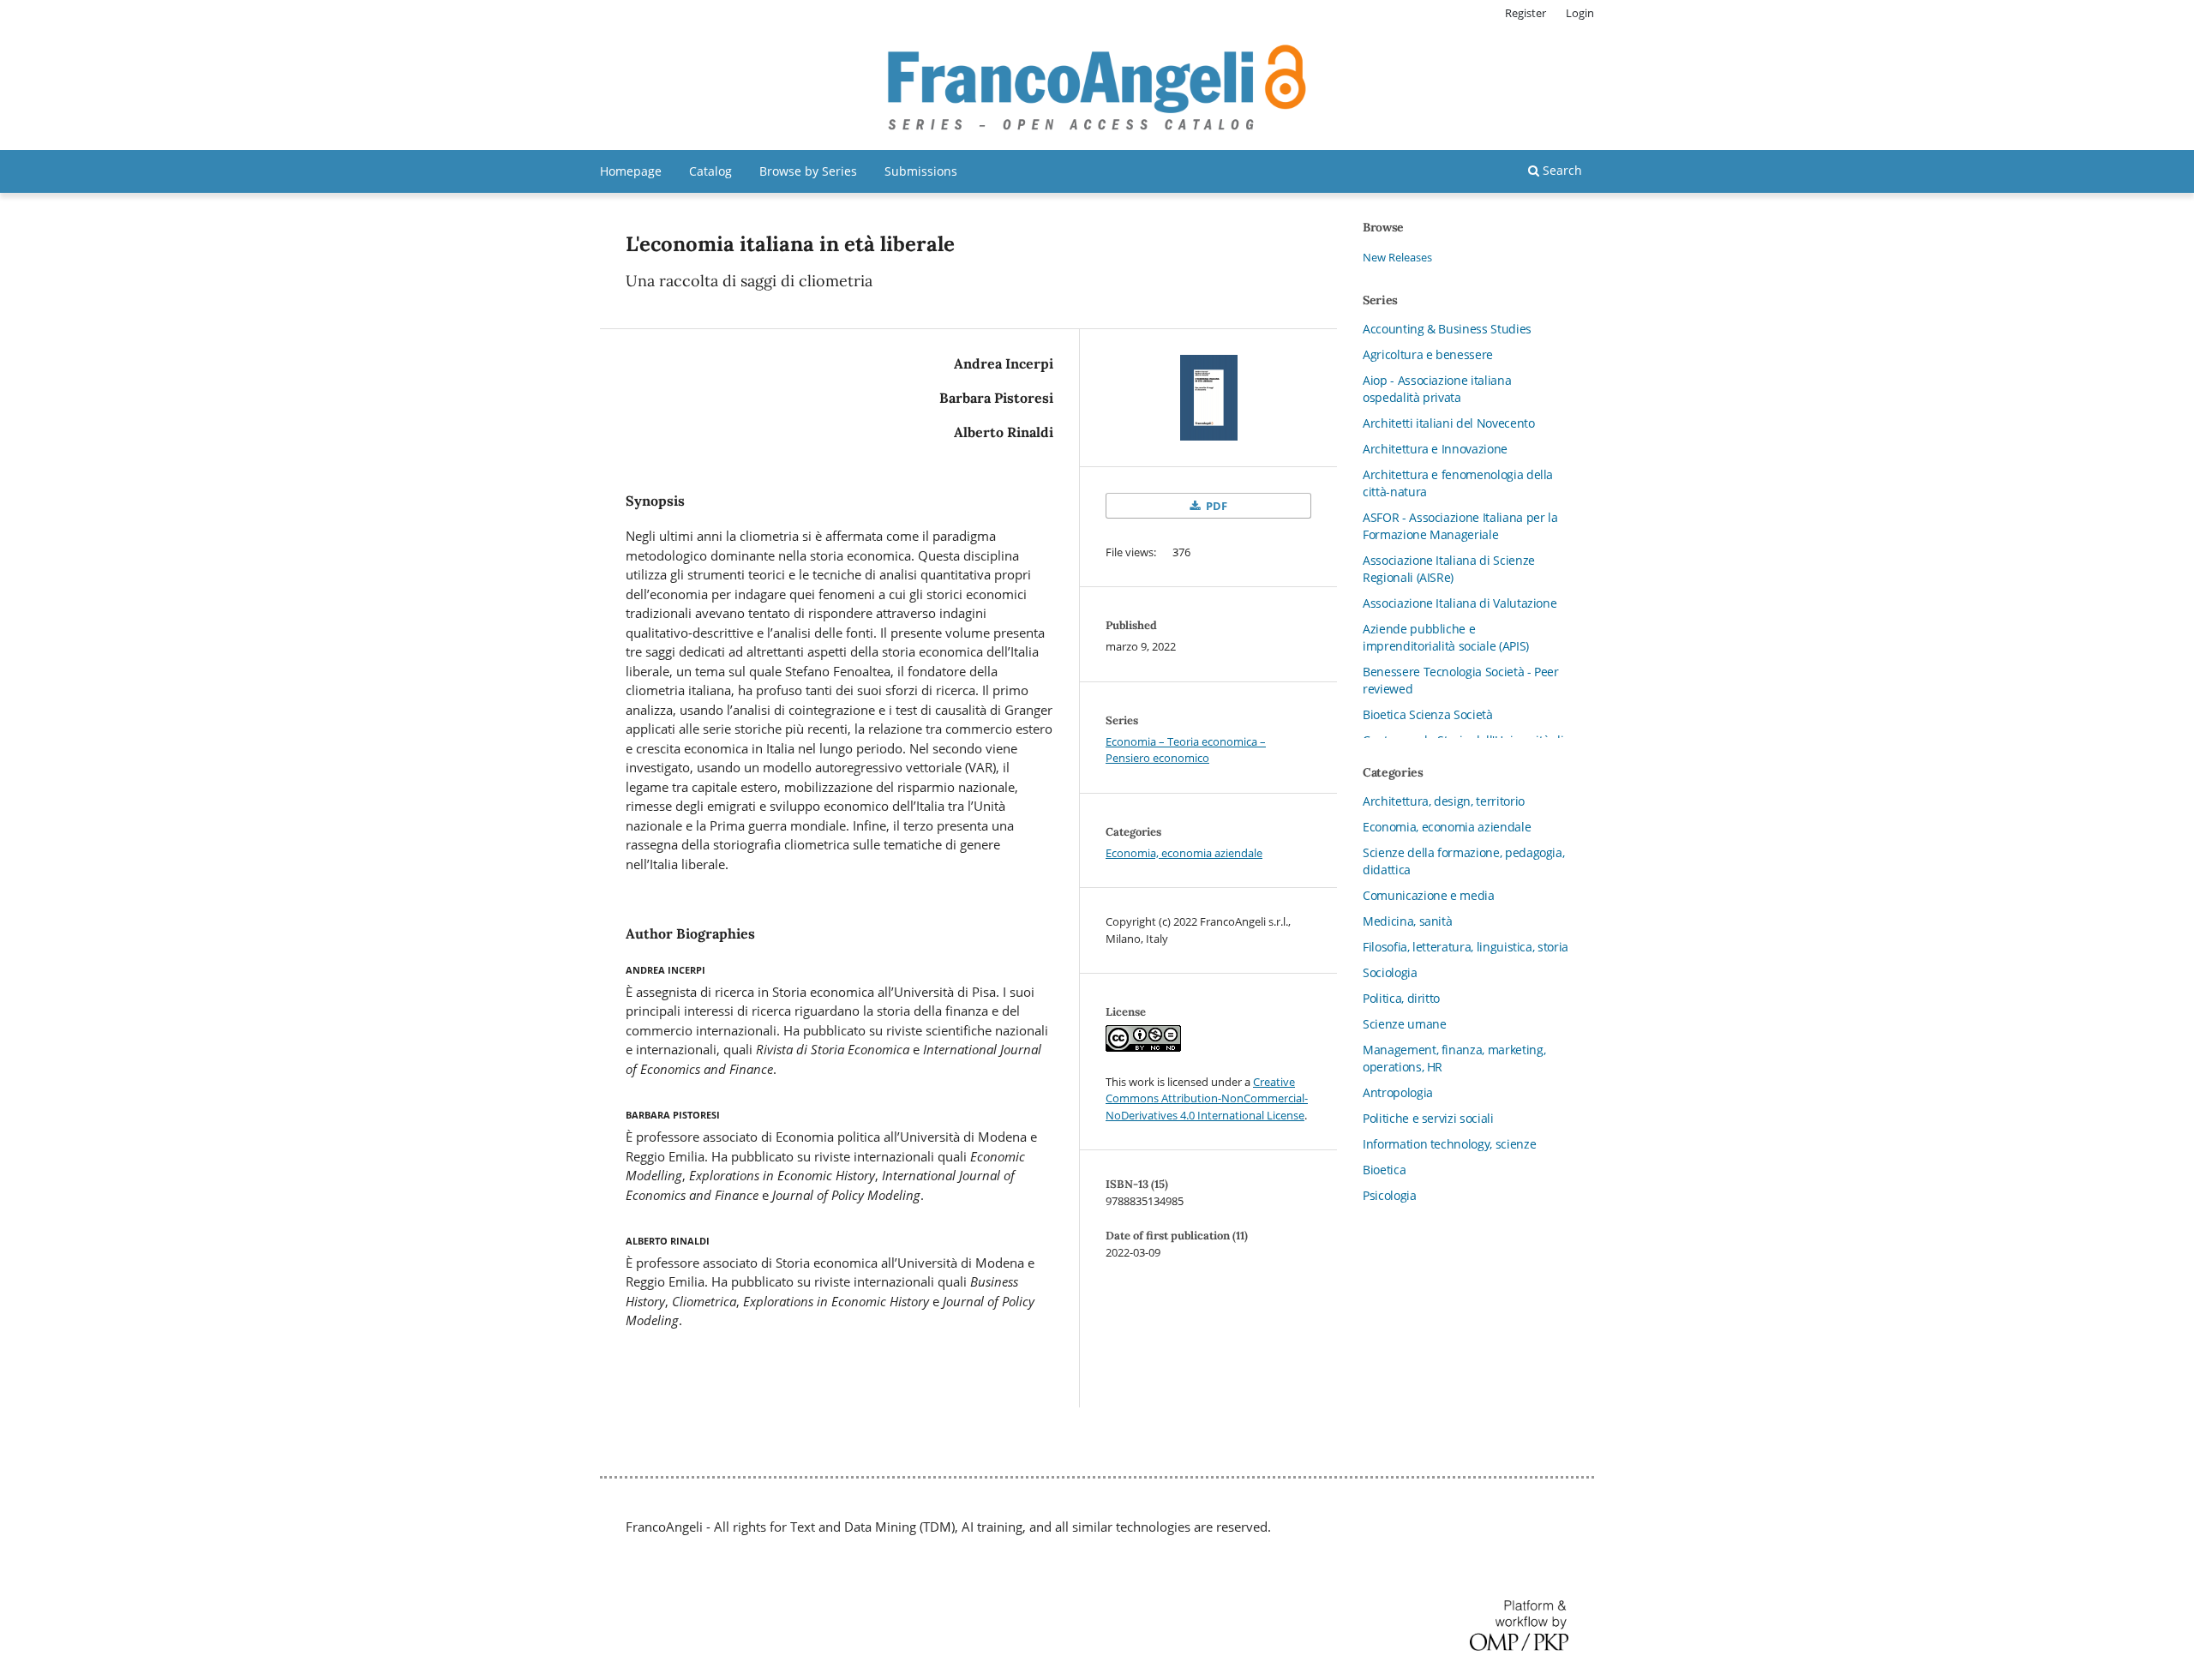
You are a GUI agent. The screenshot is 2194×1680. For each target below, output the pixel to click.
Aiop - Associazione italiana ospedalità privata (1437, 389)
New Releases (1397, 257)
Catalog (710, 171)
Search (1561, 170)
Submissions (921, 171)
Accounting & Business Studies (1447, 329)
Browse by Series (808, 171)
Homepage (631, 171)
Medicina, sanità (1407, 921)
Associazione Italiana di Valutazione (1460, 603)
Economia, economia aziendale (1184, 853)
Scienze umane (1404, 1024)
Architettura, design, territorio (1444, 801)
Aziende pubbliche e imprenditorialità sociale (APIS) (1446, 637)
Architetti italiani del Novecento (1448, 423)
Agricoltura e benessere (1428, 354)
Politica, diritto (1401, 998)
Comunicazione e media (1429, 895)
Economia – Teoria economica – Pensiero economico (1186, 750)
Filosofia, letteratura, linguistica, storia (1466, 947)
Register (1526, 13)
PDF (1215, 506)
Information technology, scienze (1449, 1144)
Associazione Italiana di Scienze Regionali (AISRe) (1449, 569)
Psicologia (1390, 1195)
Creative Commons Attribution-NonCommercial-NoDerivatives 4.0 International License (1207, 1098)
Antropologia (1398, 1092)
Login (1580, 13)
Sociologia (1390, 972)
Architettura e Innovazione (1435, 449)
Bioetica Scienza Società (1428, 714)
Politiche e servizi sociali (1428, 1118)
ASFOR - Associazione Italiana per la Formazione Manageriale (1460, 526)
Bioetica (1384, 1170)
